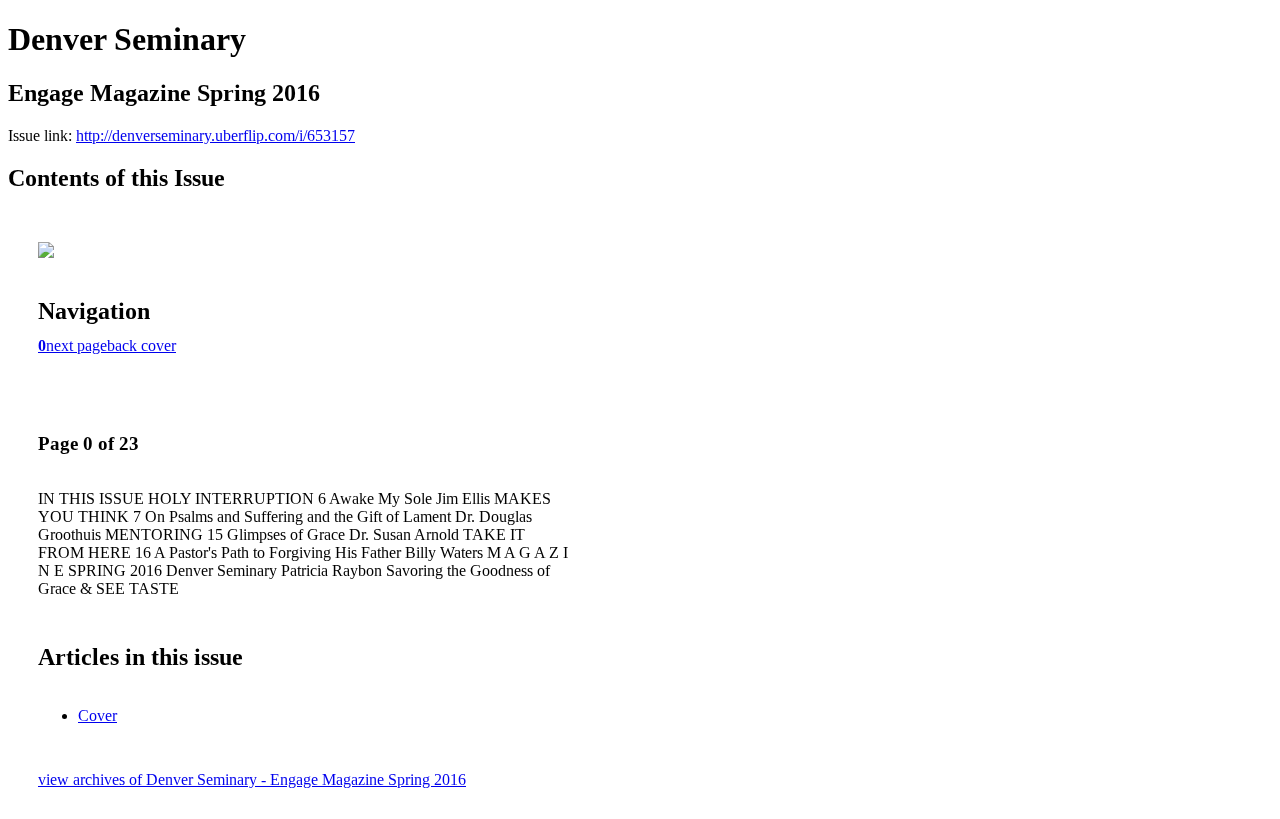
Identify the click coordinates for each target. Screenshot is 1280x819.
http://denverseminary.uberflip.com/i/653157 (215, 135)
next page (76, 345)
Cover (97, 715)
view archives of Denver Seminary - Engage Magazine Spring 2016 (252, 779)
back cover (141, 345)
